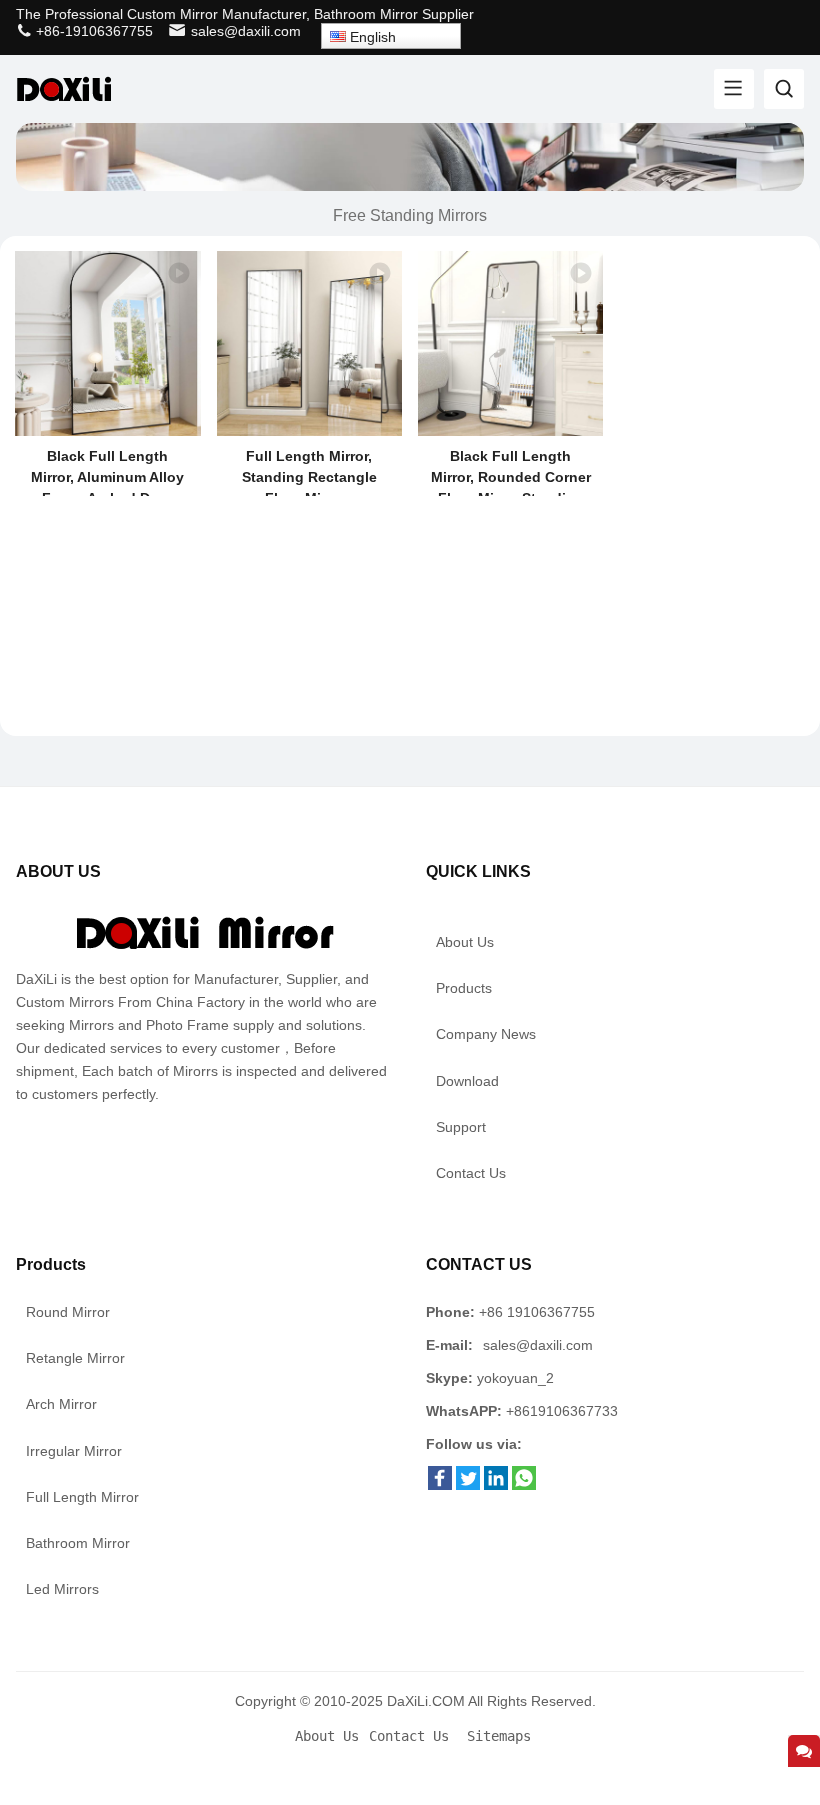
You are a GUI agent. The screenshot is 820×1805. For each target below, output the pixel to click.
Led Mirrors (62, 1589)
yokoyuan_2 (515, 1378)
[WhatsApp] (524, 1485)
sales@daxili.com (246, 31)
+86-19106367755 (92, 31)
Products (464, 988)
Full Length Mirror (82, 1497)
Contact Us (471, 1173)
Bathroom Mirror (78, 1543)
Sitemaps (499, 1736)
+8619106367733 (562, 1411)
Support (461, 1127)
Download (467, 1081)
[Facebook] (440, 1485)
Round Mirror (68, 1312)
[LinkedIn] (496, 1485)
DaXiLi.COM (426, 1701)
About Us (465, 942)
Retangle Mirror (75, 1358)
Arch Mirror (61, 1404)
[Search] (784, 89)
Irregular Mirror (74, 1451)
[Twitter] (468, 1485)
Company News (486, 1034)
